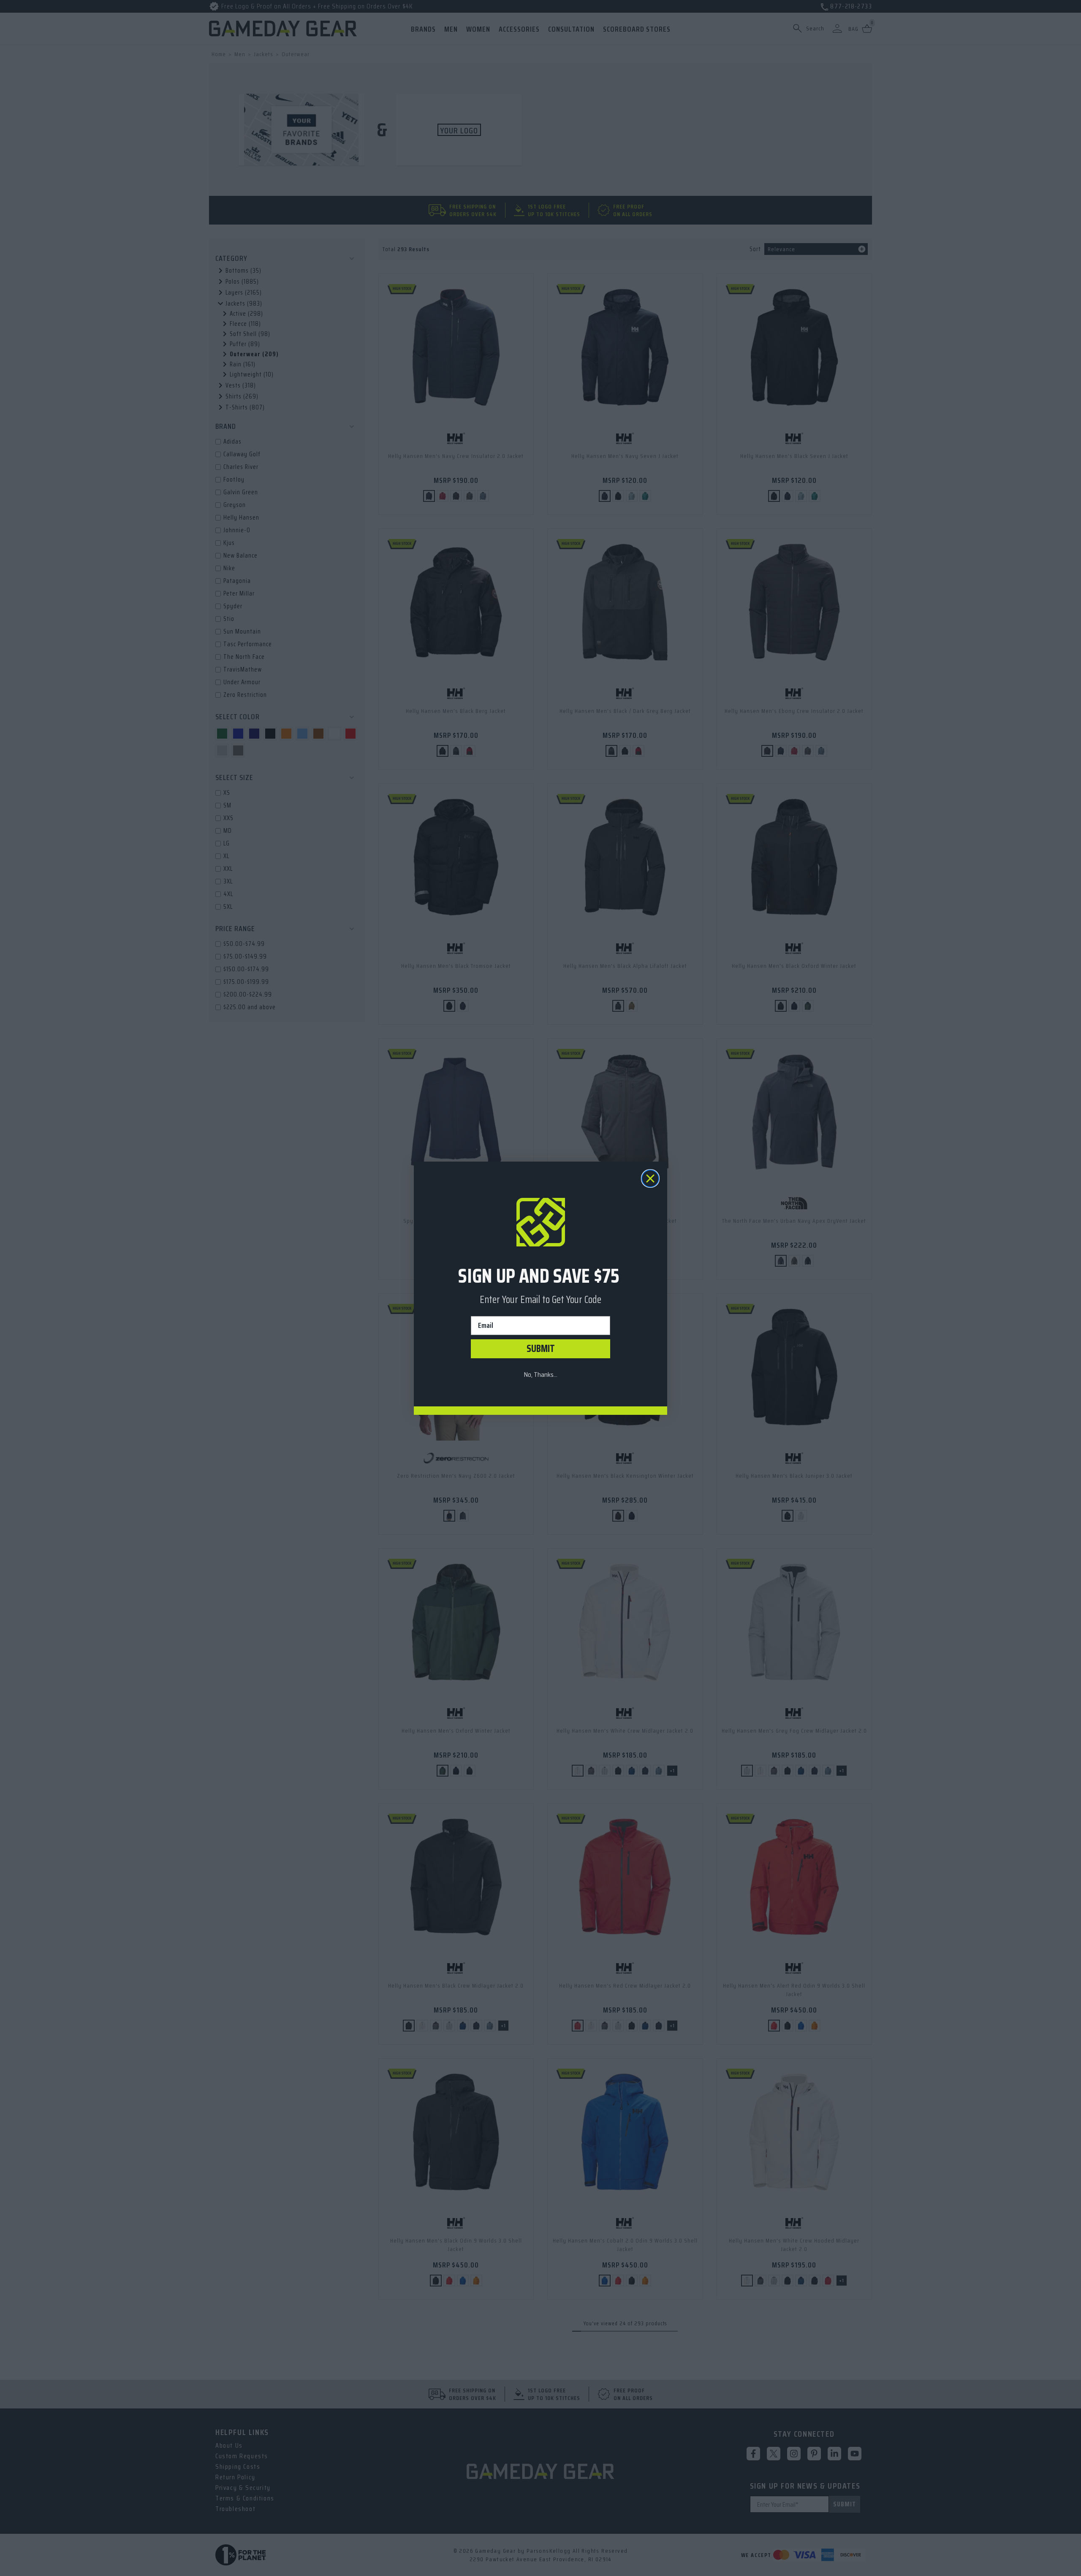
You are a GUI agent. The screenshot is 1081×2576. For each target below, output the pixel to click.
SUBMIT (541, 1349)
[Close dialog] (650, 1178)
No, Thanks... (540, 1375)
